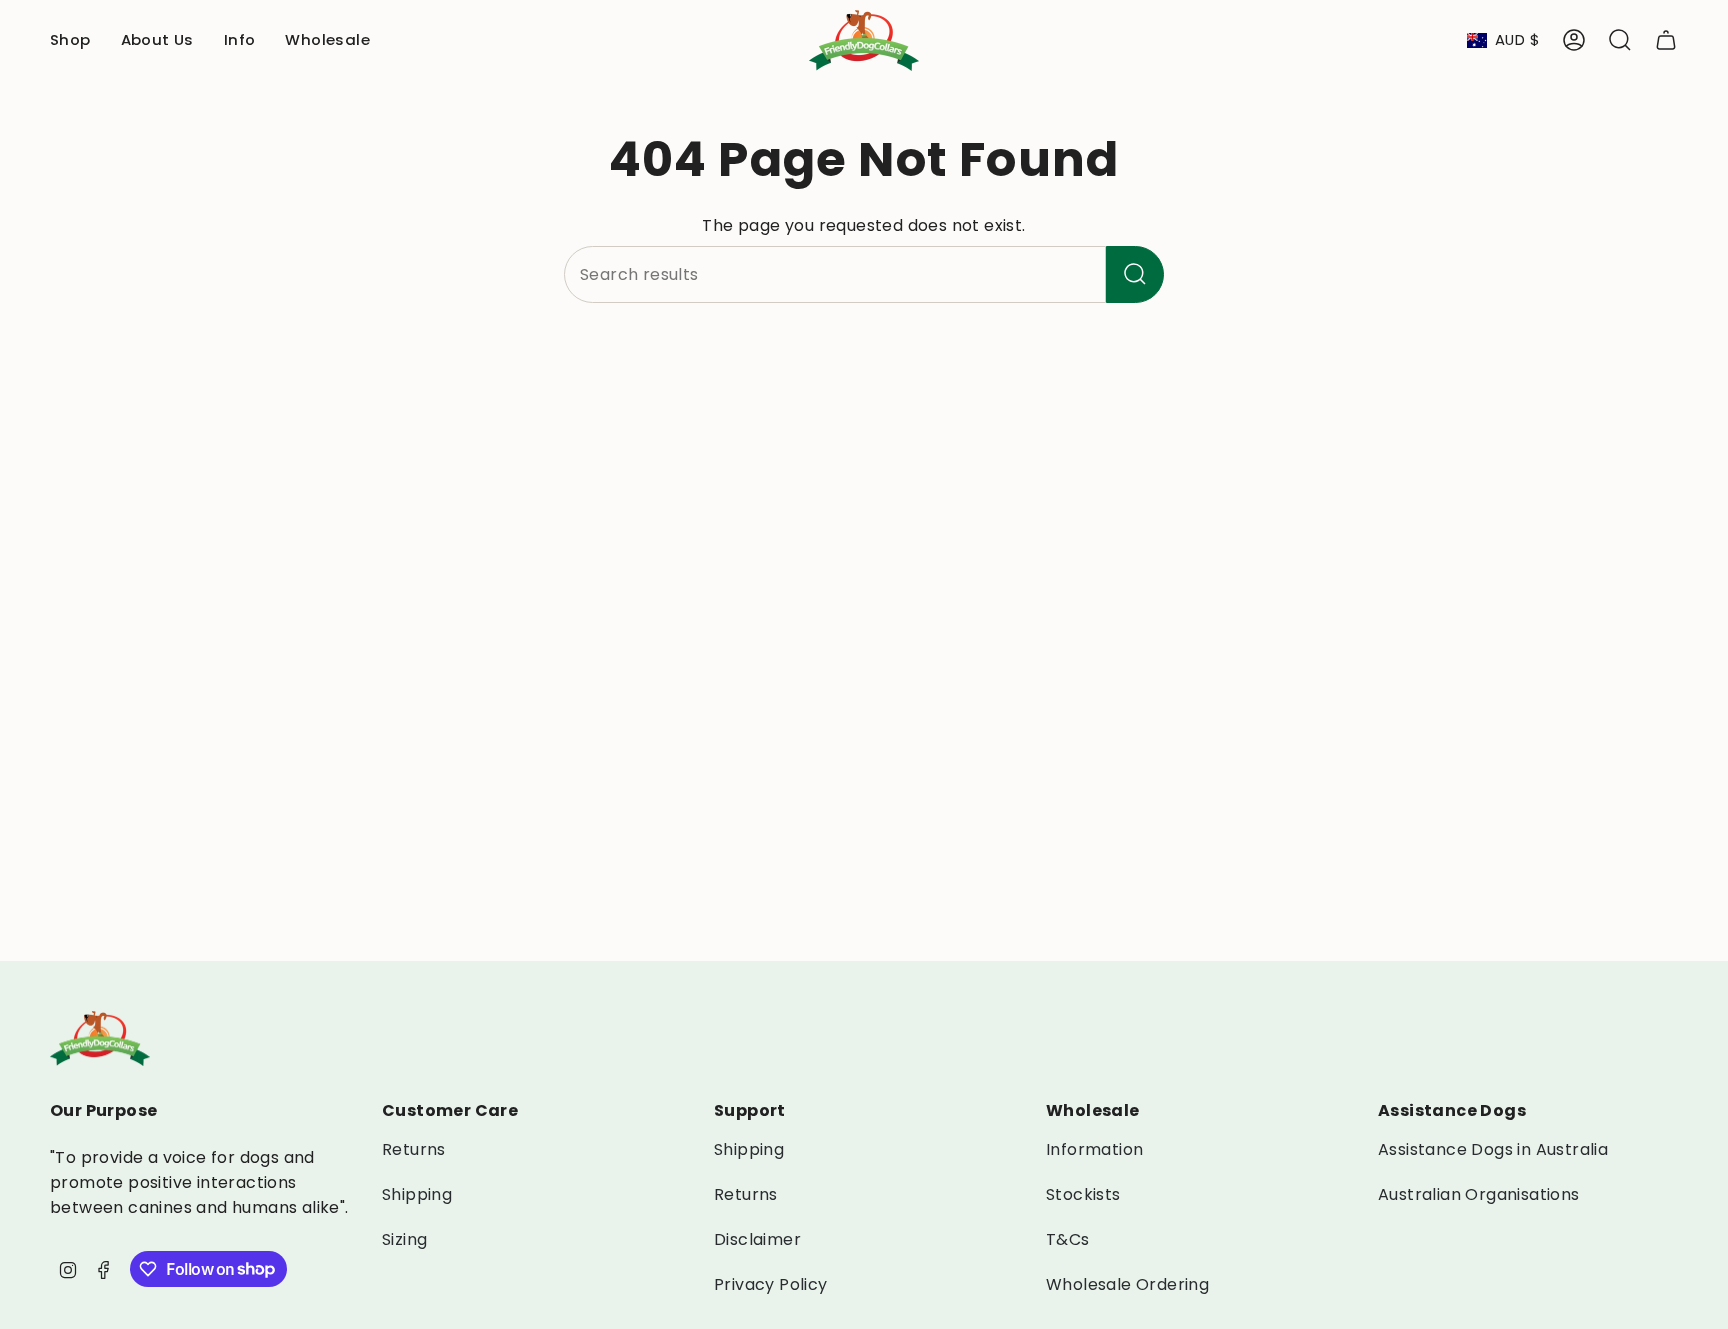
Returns (414, 1149)
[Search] (1135, 274)
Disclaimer (757, 1239)
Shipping (417, 1194)
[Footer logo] (100, 1038)
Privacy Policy (771, 1284)
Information (1094, 1149)
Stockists (1083, 1194)
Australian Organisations (1479, 1194)
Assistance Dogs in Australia (1493, 1149)
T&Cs (1068, 1239)
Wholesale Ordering (1127, 1284)
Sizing (404, 1239)
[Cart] (1666, 40)
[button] (70, 40)
